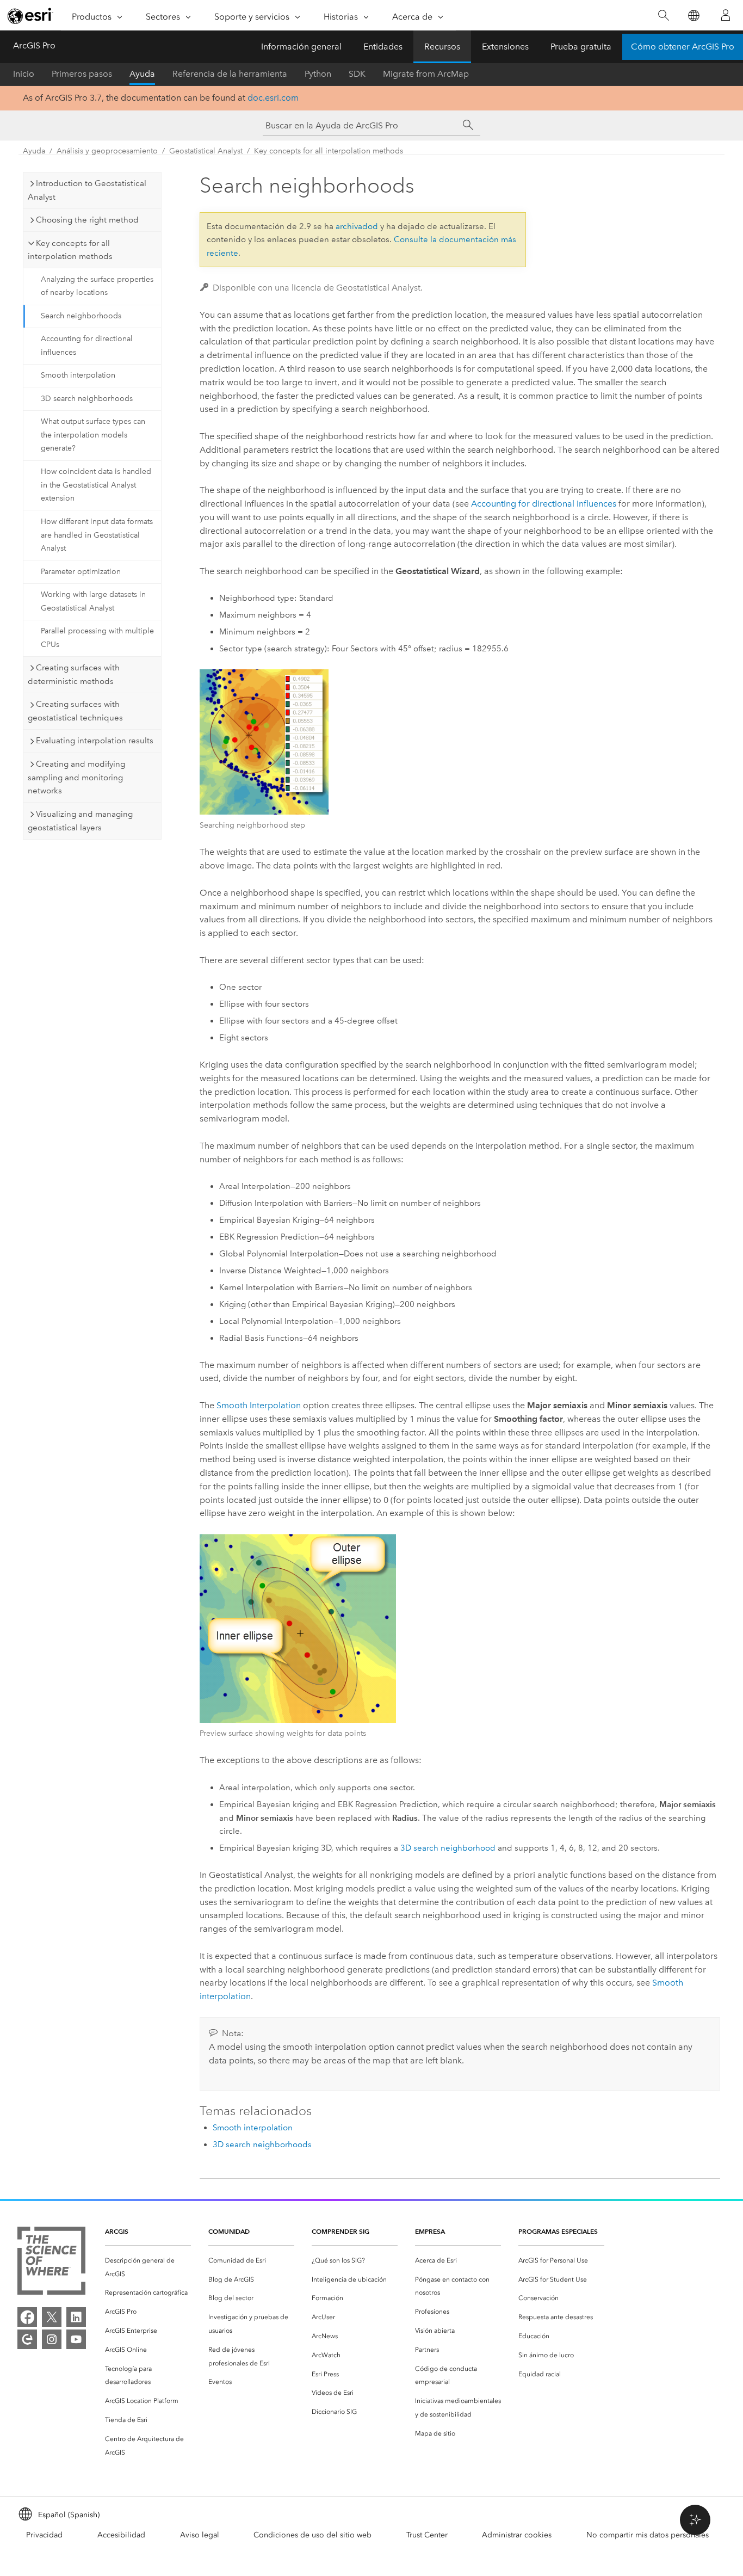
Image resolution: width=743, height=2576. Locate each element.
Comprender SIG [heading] (340, 2231)
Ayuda (142, 74)
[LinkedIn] (76, 2317)
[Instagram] (52, 2339)
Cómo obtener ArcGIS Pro (683, 47)
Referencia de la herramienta (230, 74)
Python (318, 74)
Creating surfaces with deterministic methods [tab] (74, 674)
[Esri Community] (27, 2339)
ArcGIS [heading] (117, 2231)
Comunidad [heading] (229, 2231)
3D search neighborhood (448, 1848)
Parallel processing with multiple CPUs (97, 638)
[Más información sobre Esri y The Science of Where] (51, 2263)
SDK (357, 74)
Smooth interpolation (78, 375)
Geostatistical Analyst (206, 151)
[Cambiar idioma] (693, 16)
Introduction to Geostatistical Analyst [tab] (87, 190)
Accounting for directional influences (87, 346)
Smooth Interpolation (259, 1405)
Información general (301, 47)
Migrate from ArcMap (426, 74)
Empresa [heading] (430, 2231)
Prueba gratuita (581, 47)
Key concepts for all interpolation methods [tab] (70, 250)
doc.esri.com (273, 98)
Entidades (383, 47)
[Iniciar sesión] (726, 15)
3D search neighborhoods (87, 399)
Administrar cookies (517, 2535)
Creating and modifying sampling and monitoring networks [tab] (76, 778)
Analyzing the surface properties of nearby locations (97, 286)
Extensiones (505, 47)
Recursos (442, 47)
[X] (52, 2317)
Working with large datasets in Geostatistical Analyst (93, 601)
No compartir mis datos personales (648, 2535)
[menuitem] (148, 2267)
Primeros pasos (82, 74)
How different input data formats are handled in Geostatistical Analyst (97, 535)
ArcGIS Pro (34, 45)
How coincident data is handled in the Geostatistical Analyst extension (96, 485)
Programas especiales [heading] (558, 2231)
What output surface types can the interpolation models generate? (93, 435)
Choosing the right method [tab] (87, 220)
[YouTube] (76, 2339)
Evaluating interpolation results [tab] (95, 741)
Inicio (24, 74)
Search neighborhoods (81, 316)
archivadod (357, 226)
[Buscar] (663, 16)
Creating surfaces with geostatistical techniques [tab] (75, 711)
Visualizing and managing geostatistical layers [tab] (80, 821)
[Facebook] (27, 2317)
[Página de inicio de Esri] (30, 16)
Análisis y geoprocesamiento (107, 151)
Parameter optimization (81, 572)
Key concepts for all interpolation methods (329, 151)
